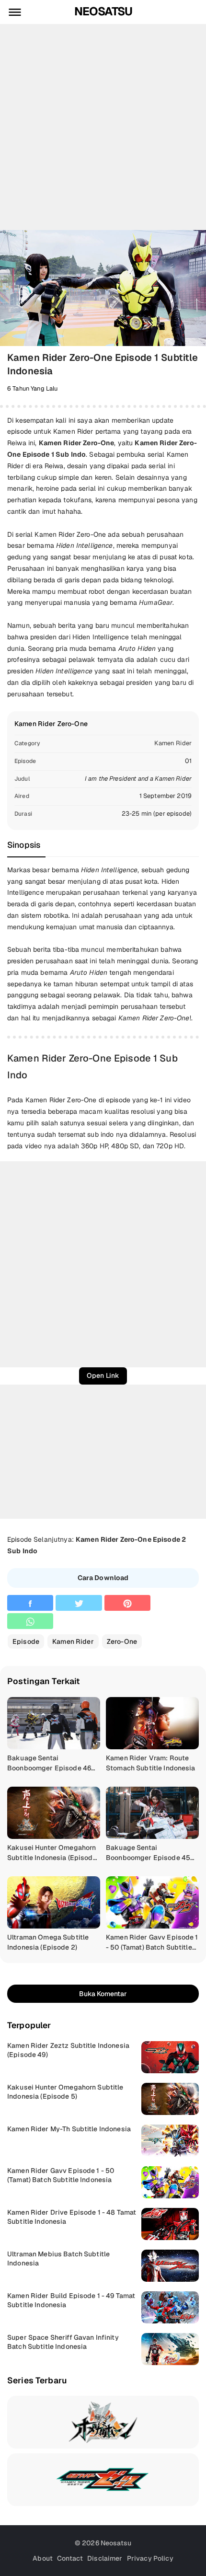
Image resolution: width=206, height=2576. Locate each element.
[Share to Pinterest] (127, 1603)
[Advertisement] (103, 127)
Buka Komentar (103, 1994)
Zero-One (122, 1641)
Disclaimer (105, 2558)
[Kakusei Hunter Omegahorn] (103, 2422)
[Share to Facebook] (30, 1603)
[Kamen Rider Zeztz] (103, 2480)
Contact (70, 2558)
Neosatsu (103, 12)
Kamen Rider (173, 743)
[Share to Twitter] (79, 1603)
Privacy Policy (150, 2558)
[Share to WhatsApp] (30, 1621)
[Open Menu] (15, 12)
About (43, 2558)
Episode (26, 1641)
